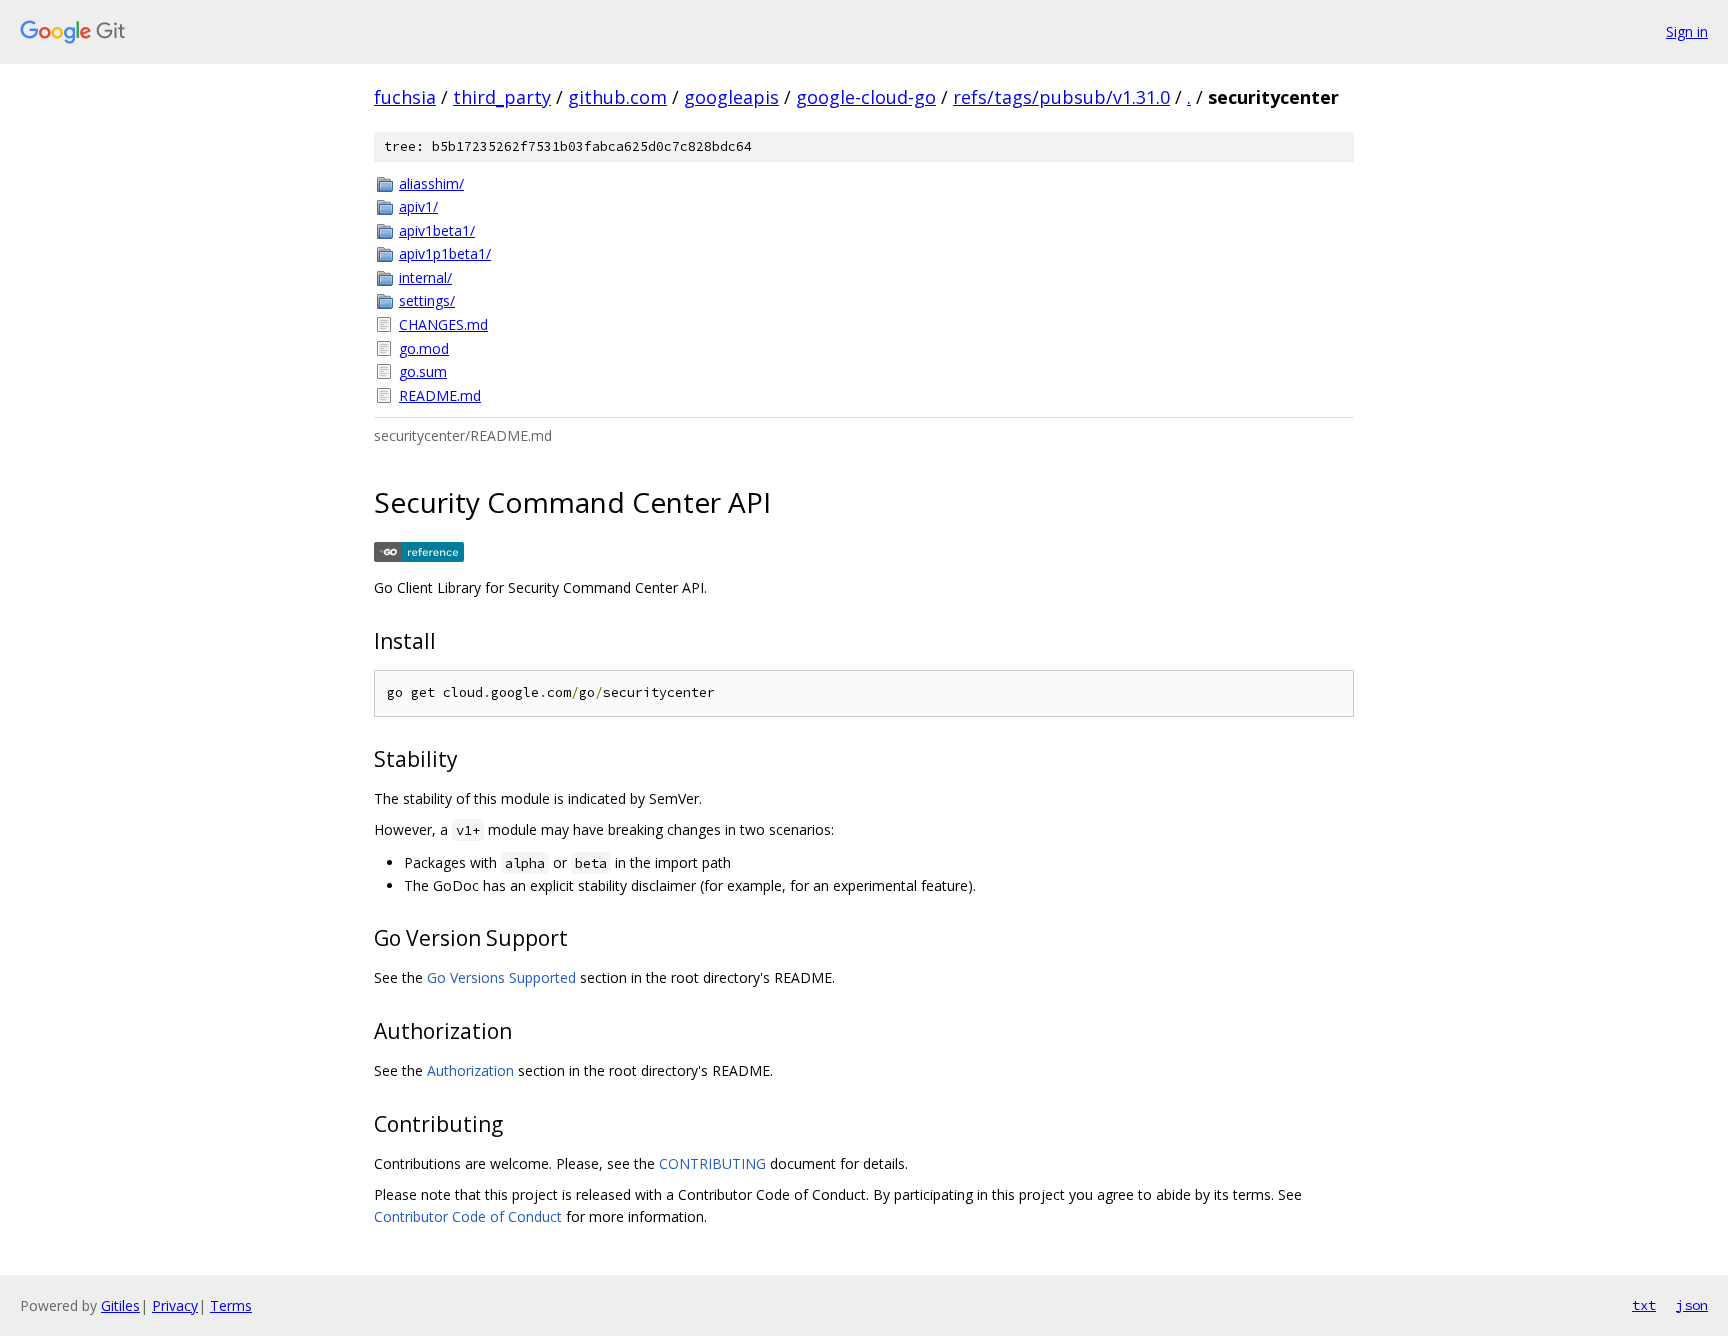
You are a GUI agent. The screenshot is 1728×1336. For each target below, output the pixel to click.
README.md (440, 395)
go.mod (424, 348)
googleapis (731, 97)
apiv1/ (418, 206)
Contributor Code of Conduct (468, 1216)
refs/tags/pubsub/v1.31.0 (1061, 97)
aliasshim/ (431, 183)
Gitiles (120, 1305)
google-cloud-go (866, 97)
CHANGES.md (443, 324)
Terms (231, 1305)
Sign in (1687, 31)
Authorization (470, 1070)
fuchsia (405, 97)
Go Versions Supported (501, 977)
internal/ (425, 277)
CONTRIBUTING (712, 1163)
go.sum (423, 371)
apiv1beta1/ (437, 230)
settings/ (427, 300)
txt (1644, 1305)
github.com (617, 97)
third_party (502, 97)
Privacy (175, 1305)
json (1692, 1305)
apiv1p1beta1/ (445, 253)
